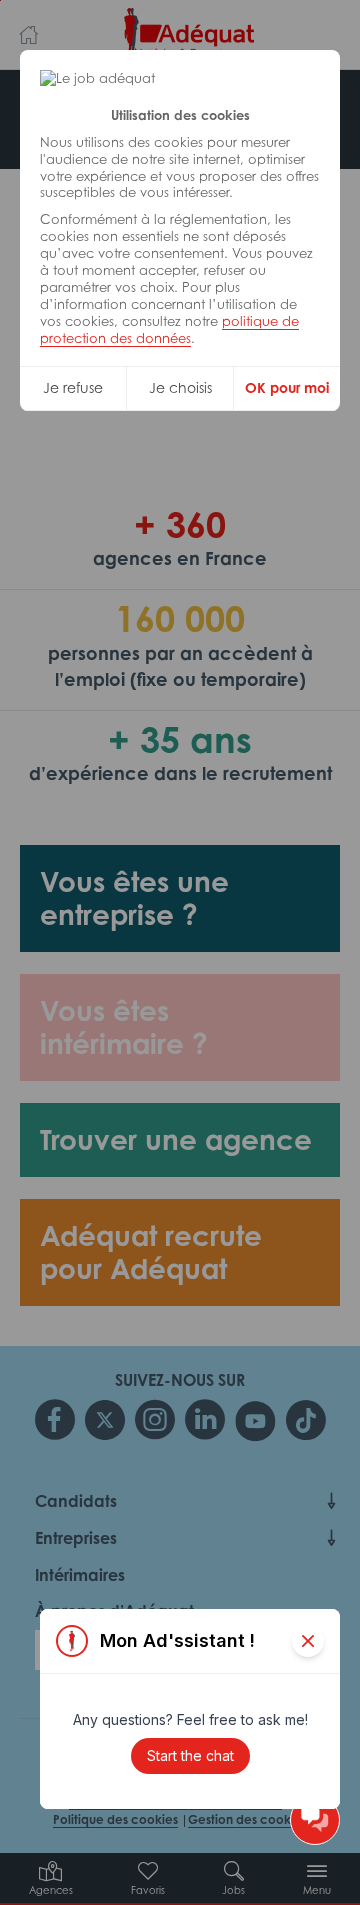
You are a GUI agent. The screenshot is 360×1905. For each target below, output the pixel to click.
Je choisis (180, 387)
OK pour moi (287, 387)
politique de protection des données (169, 329)
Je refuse (73, 387)
